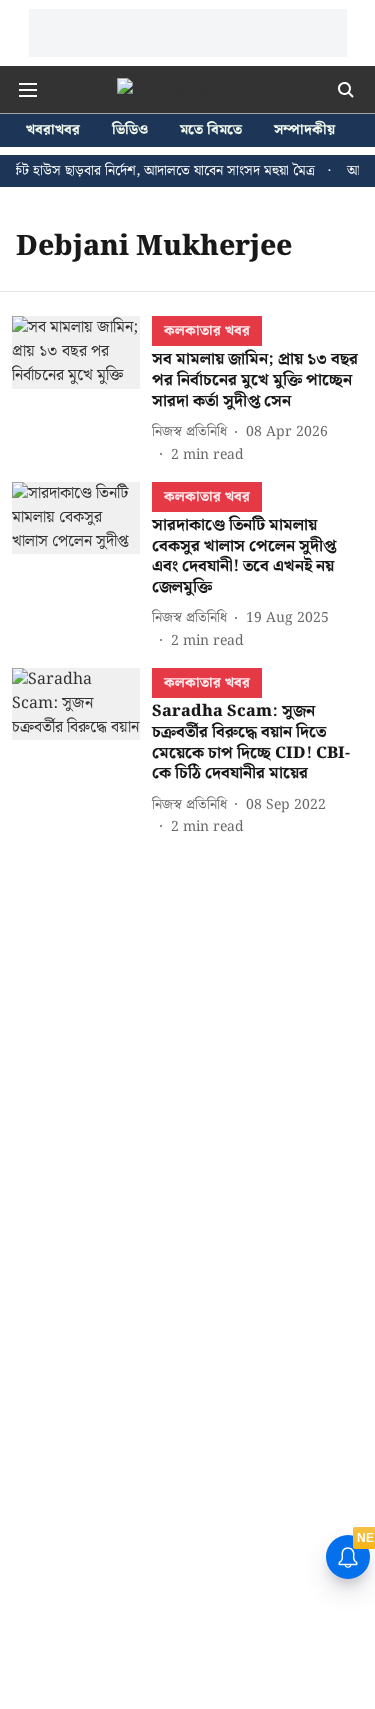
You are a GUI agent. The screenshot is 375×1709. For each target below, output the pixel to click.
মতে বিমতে (211, 130)
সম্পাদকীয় (304, 130)
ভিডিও (130, 130)
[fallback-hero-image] (82, 390)
